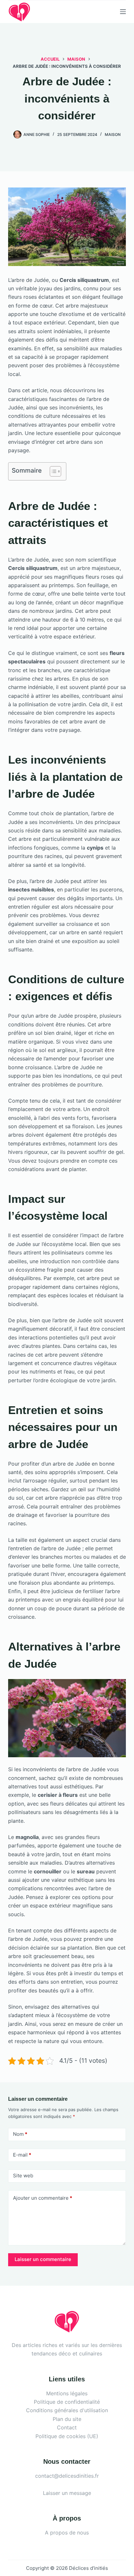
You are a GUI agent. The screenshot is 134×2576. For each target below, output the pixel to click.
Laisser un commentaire (43, 2259)
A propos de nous (67, 2533)
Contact (67, 2427)
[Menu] (123, 12)
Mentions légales (67, 2393)
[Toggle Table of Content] (52, 471)
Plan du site (67, 2419)
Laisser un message (67, 2493)
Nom (20, 2134)
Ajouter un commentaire (43, 2198)
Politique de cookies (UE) (67, 2436)
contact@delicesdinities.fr (67, 2476)
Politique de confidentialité (67, 2402)
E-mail (22, 2155)
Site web (23, 2176)
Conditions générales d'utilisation (67, 2410)
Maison (113, 134)
